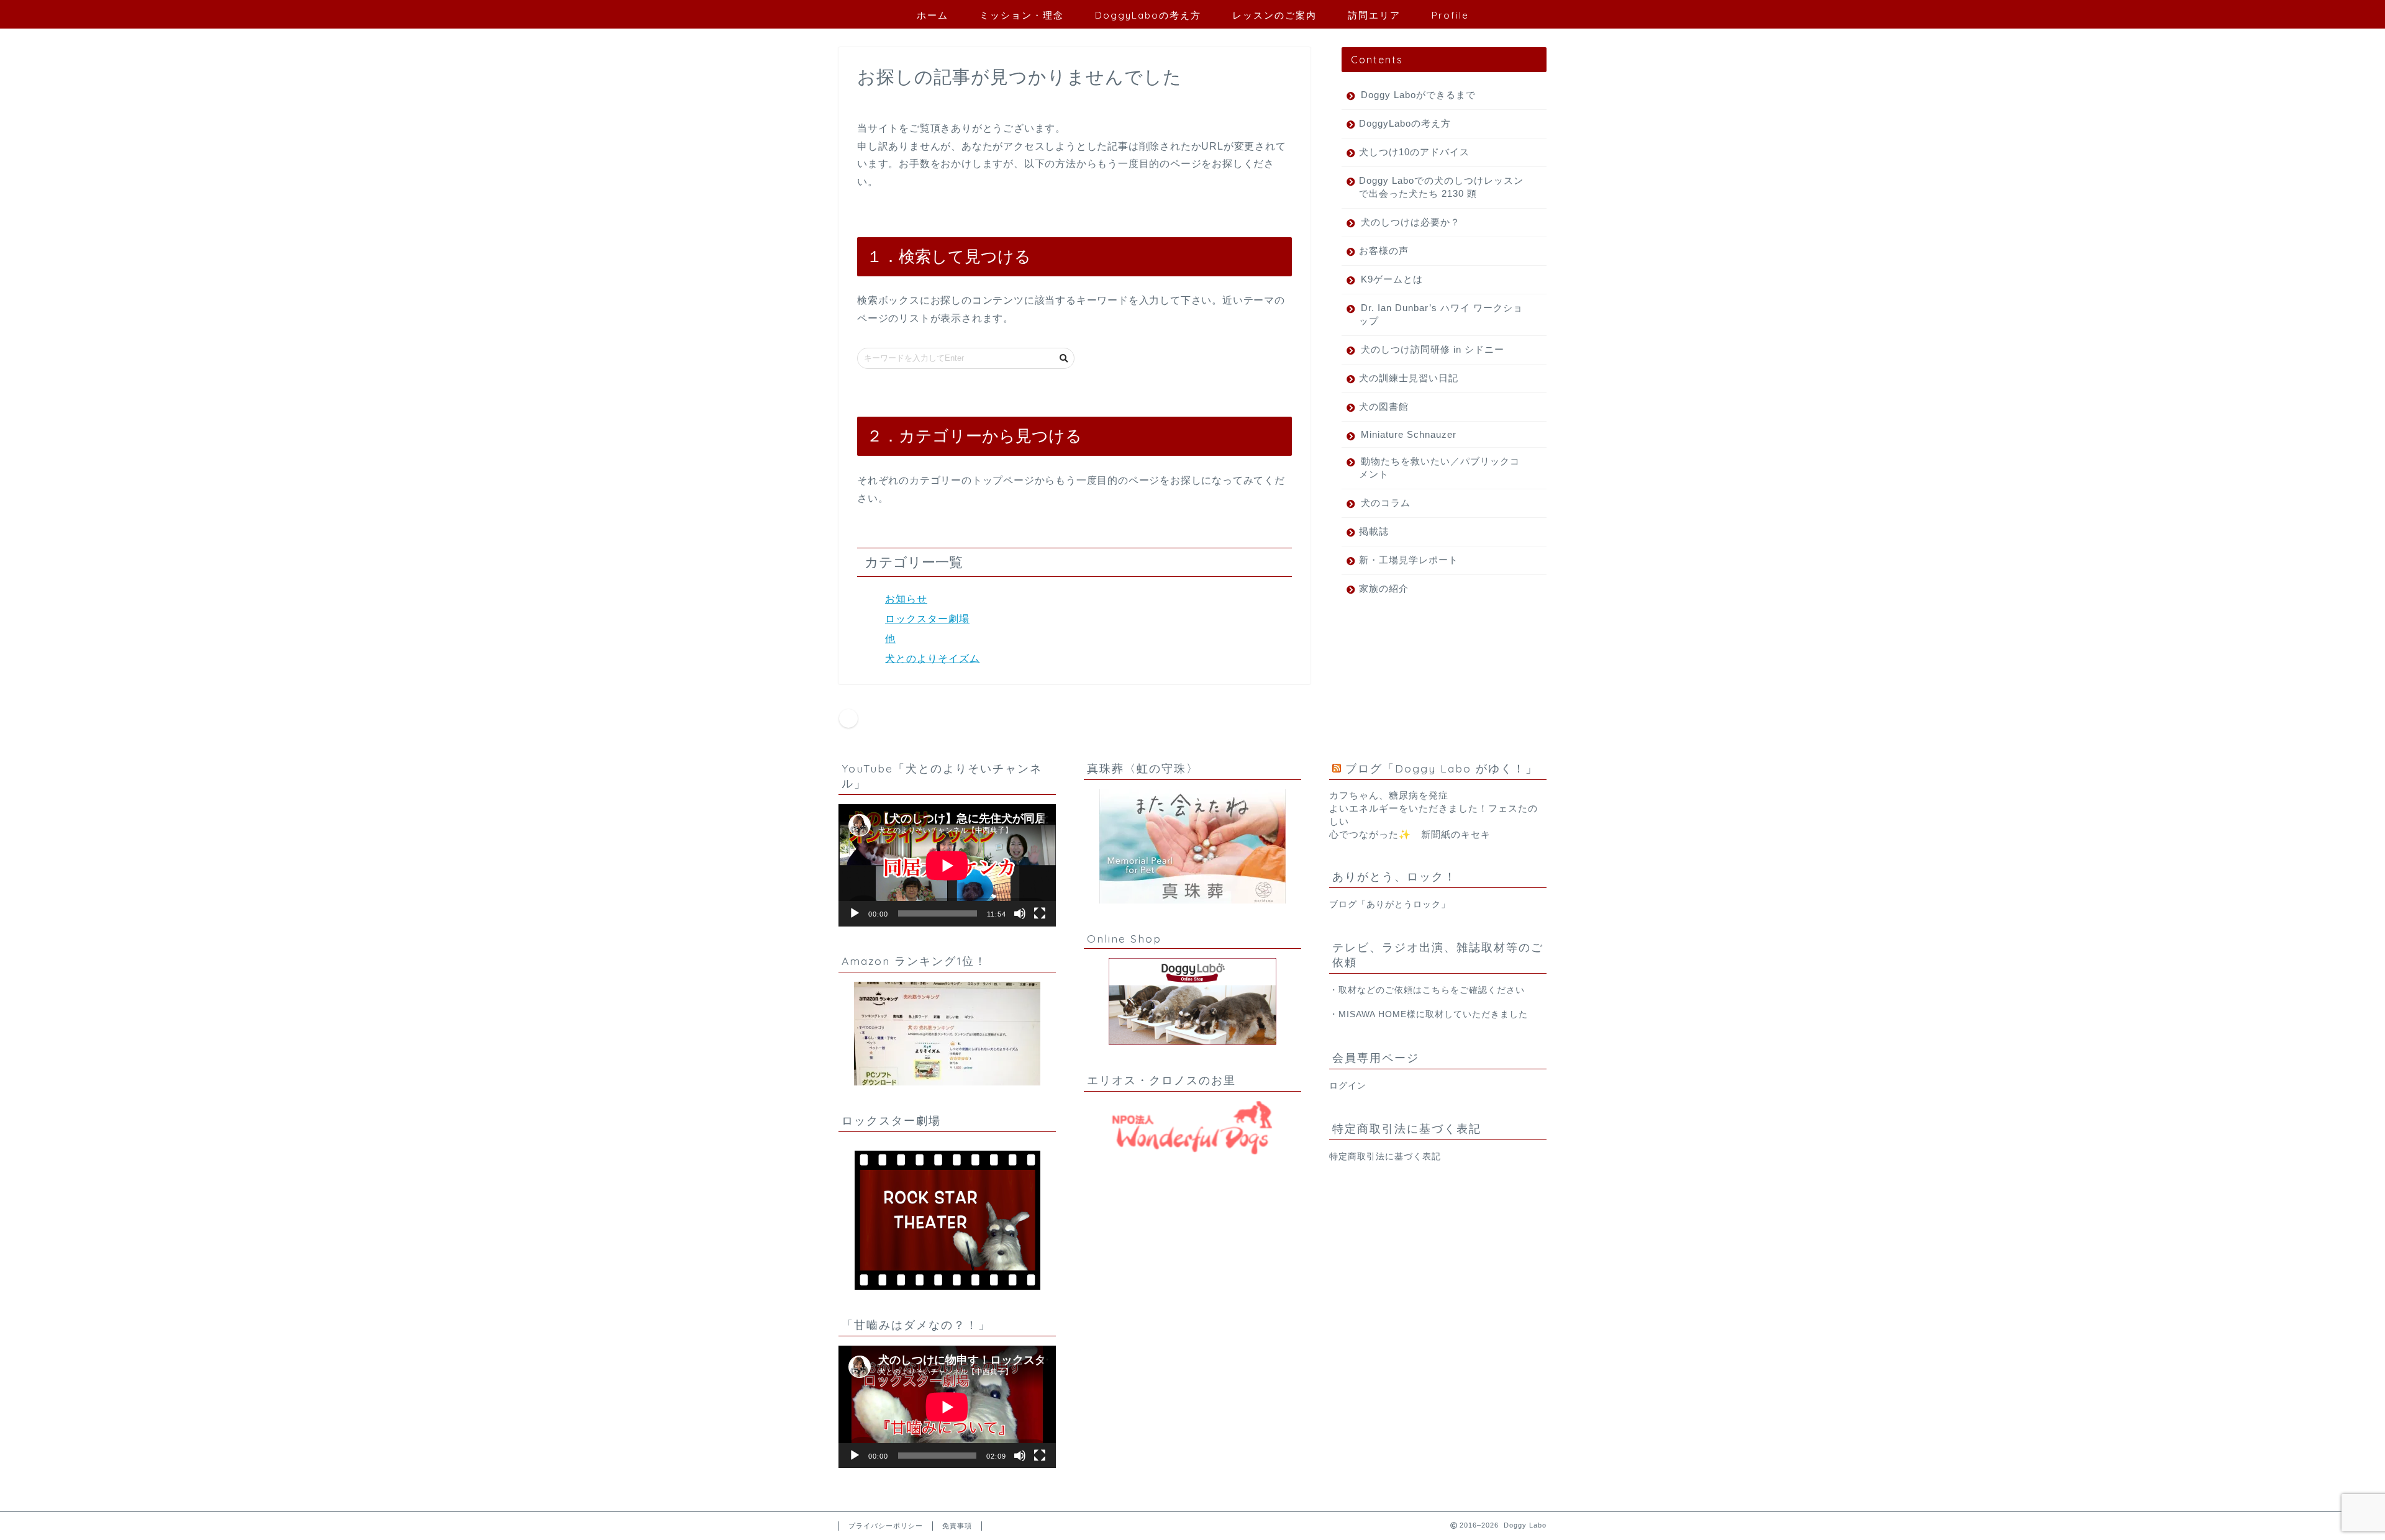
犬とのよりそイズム (933, 659)
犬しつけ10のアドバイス (1414, 152)
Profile (1450, 15)
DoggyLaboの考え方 (1148, 15)
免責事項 (957, 1526)
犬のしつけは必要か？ (1411, 222)
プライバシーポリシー (886, 1526)
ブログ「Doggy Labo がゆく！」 (1442, 768)
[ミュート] (1020, 913)
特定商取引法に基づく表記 (1385, 1157)
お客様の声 (1384, 251)
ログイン (1348, 1086)
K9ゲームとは (1392, 279)
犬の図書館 (1384, 406)
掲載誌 (1374, 531)
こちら (1436, 990)
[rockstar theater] (947, 1220)
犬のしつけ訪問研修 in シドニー (1433, 349)
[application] (947, 865)
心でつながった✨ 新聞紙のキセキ (1410, 834)
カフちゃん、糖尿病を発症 (1389, 795)
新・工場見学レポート (1409, 560)
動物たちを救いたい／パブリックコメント (1439, 468)
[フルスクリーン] (1040, 913)
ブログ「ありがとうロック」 (1390, 904)
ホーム (933, 15)
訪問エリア (1374, 15)
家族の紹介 (1384, 588)
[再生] (855, 913)
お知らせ (906, 599)
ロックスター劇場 (927, 619)
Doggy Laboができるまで (1418, 95)
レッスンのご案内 (1274, 15)
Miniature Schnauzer (1409, 434)
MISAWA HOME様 (1377, 1014)
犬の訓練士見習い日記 (1409, 378)
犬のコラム (1386, 503)
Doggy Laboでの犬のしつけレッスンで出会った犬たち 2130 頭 (1441, 187)
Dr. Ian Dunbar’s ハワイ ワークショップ (1441, 314)
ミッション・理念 (1022, 15)
